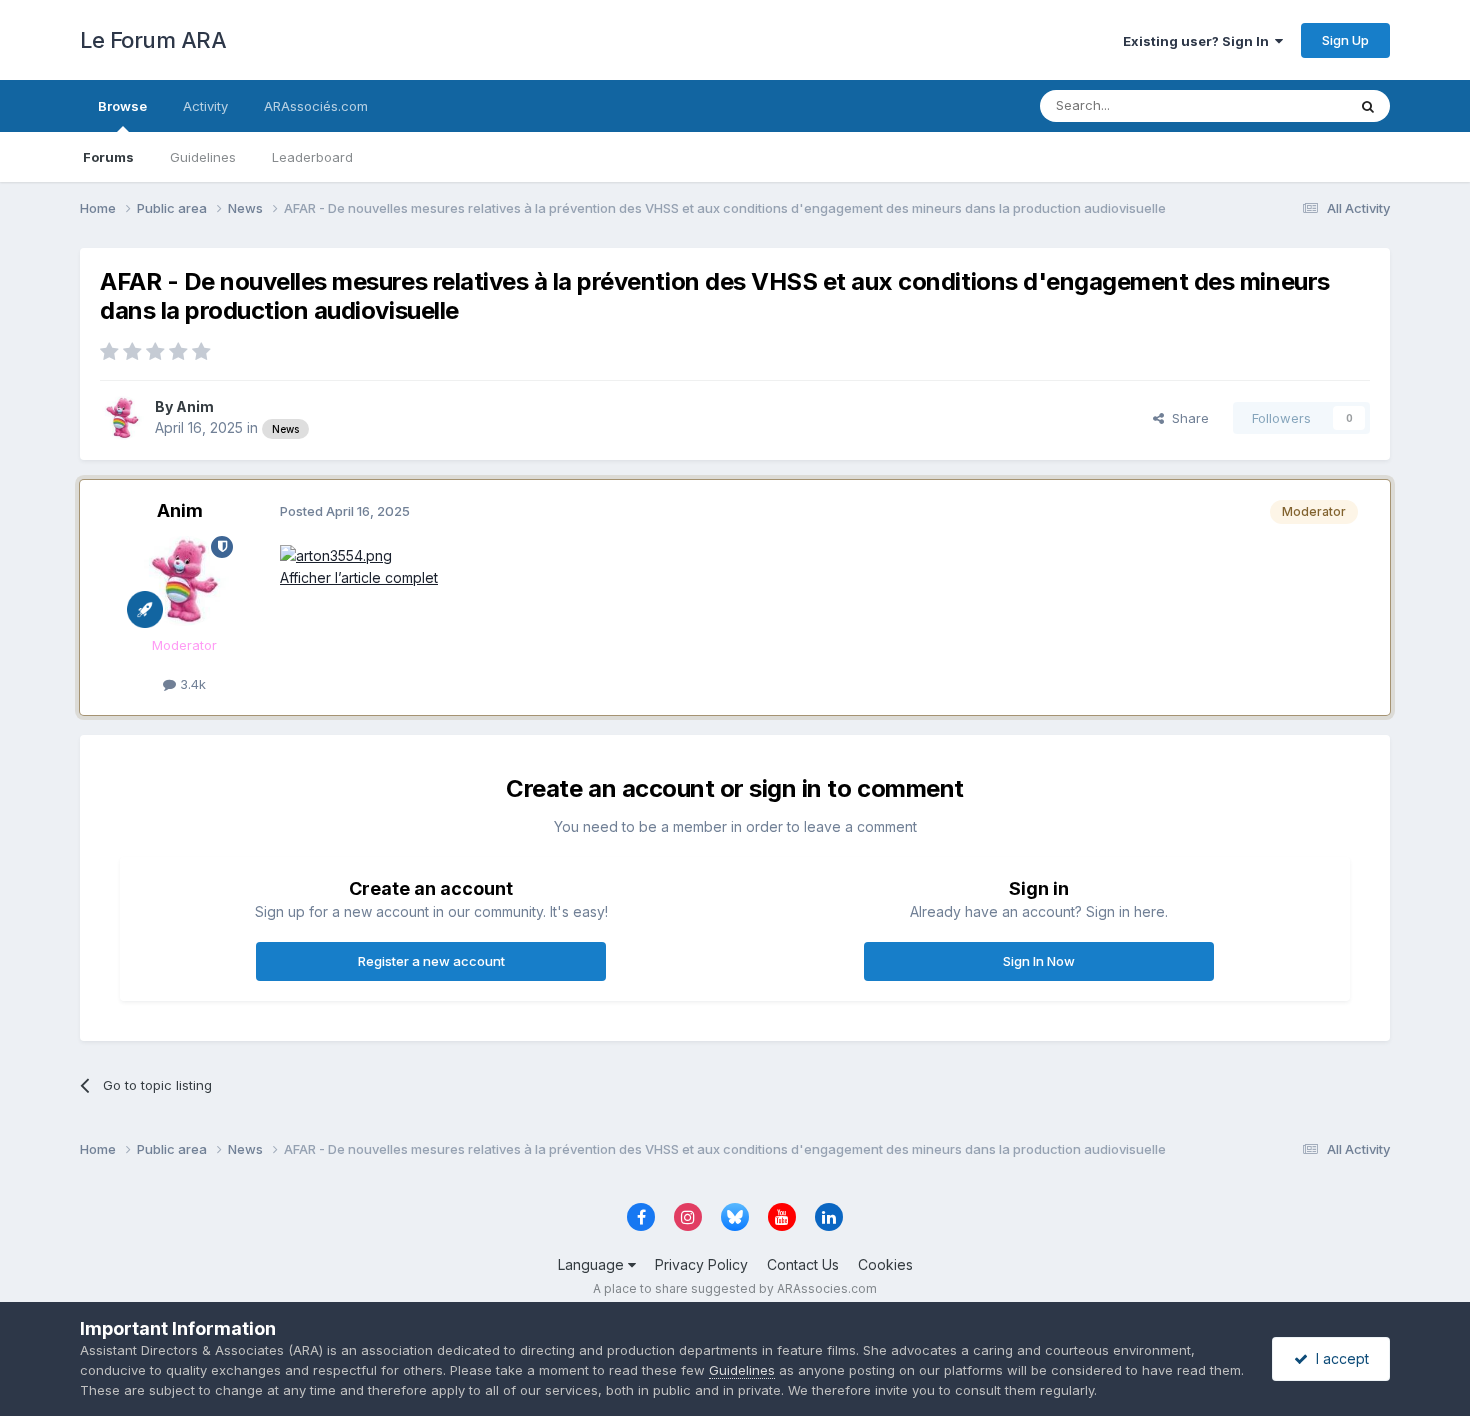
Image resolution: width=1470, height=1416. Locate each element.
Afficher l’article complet (359, 577)
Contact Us (803, 1264)
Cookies (885, 1264)
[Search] (1368, 106)
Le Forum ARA (153, 40)
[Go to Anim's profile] (122, 418)
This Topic (1287, 105)
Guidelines (203, 157)
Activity (205, 106)
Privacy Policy (701, 1264)
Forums (108, 157)
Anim (195, 406)
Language (593, 1264)
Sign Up (1345, 40)
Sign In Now (1039, 961)
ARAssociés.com (316, 106)
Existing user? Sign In (1199, 41)
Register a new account (431, 961)
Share (1186, 418)
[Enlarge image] (336, 554)
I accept (1338, 1358)
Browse (122, 106)
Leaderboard (312, 157)
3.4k (191, 684)
